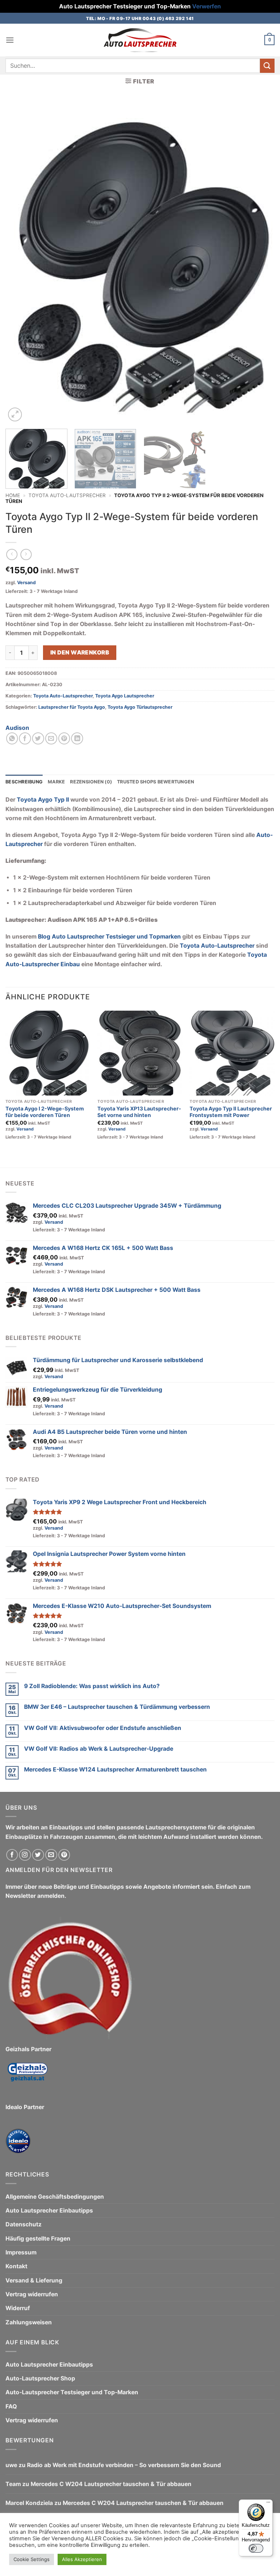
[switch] (256, 2548)
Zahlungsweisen (29, 2322)
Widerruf (18, 2308)
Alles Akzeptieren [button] (82, 2559)
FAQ (11, 2406)
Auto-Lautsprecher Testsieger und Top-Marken (72, 2392)
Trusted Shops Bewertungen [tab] (155, 782)
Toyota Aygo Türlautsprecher (140, 707)
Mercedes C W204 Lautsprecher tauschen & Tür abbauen (111, 2484)
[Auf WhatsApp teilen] (12, 738)
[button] (10, 40)
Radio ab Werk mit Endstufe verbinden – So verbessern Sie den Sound (124, 2465)
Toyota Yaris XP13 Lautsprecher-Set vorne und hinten (139, 1112)
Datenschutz (24, 2224)
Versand (26, 583)
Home (13, 495)
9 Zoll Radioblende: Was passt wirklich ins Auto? (92, 1686)
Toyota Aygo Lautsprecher (125, 696)
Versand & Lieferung (34, 2280)
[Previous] (20, 262)
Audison (17, 728)
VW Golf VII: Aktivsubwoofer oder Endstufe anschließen (103, 1728)
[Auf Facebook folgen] (12, 1855)
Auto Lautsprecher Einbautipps (49, 2211)
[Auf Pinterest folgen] (64, 1855)
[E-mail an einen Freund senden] (51, 738)
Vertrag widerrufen (32, 2294)
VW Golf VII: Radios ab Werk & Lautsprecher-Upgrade (99, 1749)
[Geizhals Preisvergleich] (27, 2078)
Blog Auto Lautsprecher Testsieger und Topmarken (109, 937)
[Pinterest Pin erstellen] (64, 738)
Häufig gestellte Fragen (38, 2239)
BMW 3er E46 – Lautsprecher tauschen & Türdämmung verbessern (117, 1707)
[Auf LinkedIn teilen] (77, 738)
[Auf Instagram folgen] (25, 1855)
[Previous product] (26, 554)
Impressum (21, 2252)
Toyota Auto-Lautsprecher (67, 495)
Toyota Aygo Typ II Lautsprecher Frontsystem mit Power (231, 1112)
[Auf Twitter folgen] (38, 1855)
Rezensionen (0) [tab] (91, 782)
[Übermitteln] (267, 66)
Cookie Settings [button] (32, 2559)
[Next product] (12, 554)
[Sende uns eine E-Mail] (51, 1855)
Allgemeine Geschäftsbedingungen (55, 2197)
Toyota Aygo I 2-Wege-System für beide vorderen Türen (45, 1112)
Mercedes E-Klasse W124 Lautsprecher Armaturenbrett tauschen (115, 1769)
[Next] (260, 262)
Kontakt (16, 2266)
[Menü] (268, 2504)
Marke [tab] (56, 782)
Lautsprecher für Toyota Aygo (72, 707)
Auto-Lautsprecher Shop (40, 2378)
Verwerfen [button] (207, 6)
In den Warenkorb (80, 652)
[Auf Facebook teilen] (25, 738)
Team (13, 2484)
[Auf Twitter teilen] (38, 738)
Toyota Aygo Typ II (43, 800)
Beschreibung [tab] (24, 782)
